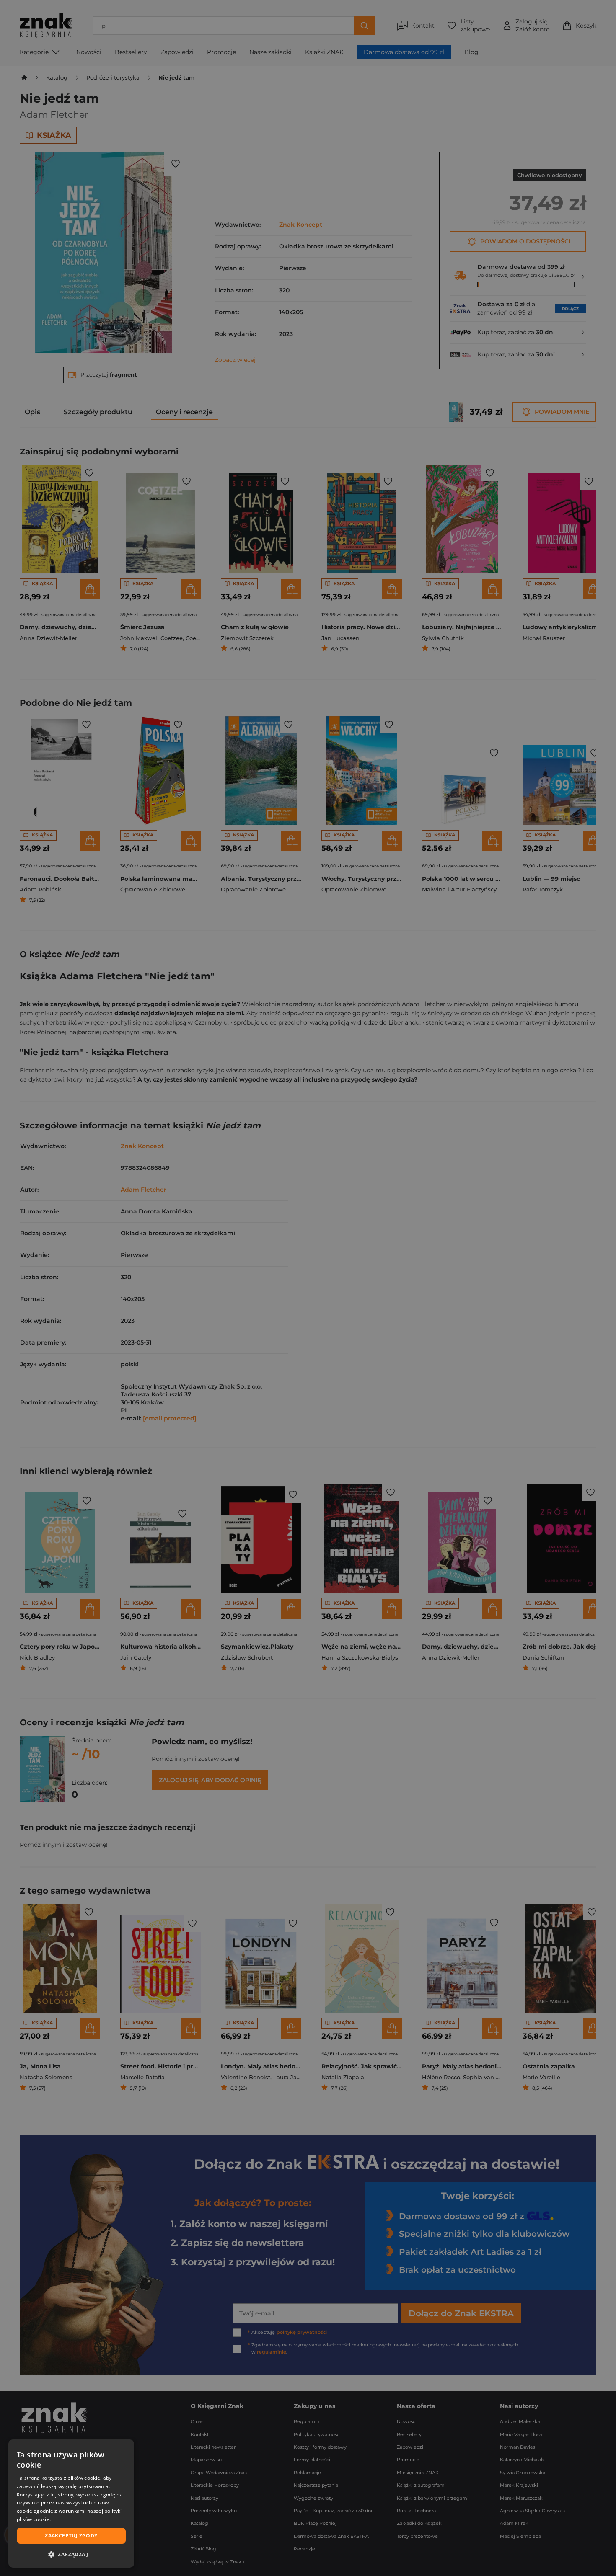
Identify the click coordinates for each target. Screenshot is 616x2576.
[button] (71, 2554)
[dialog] (71, 2504)
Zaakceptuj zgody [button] (71, 2536)
